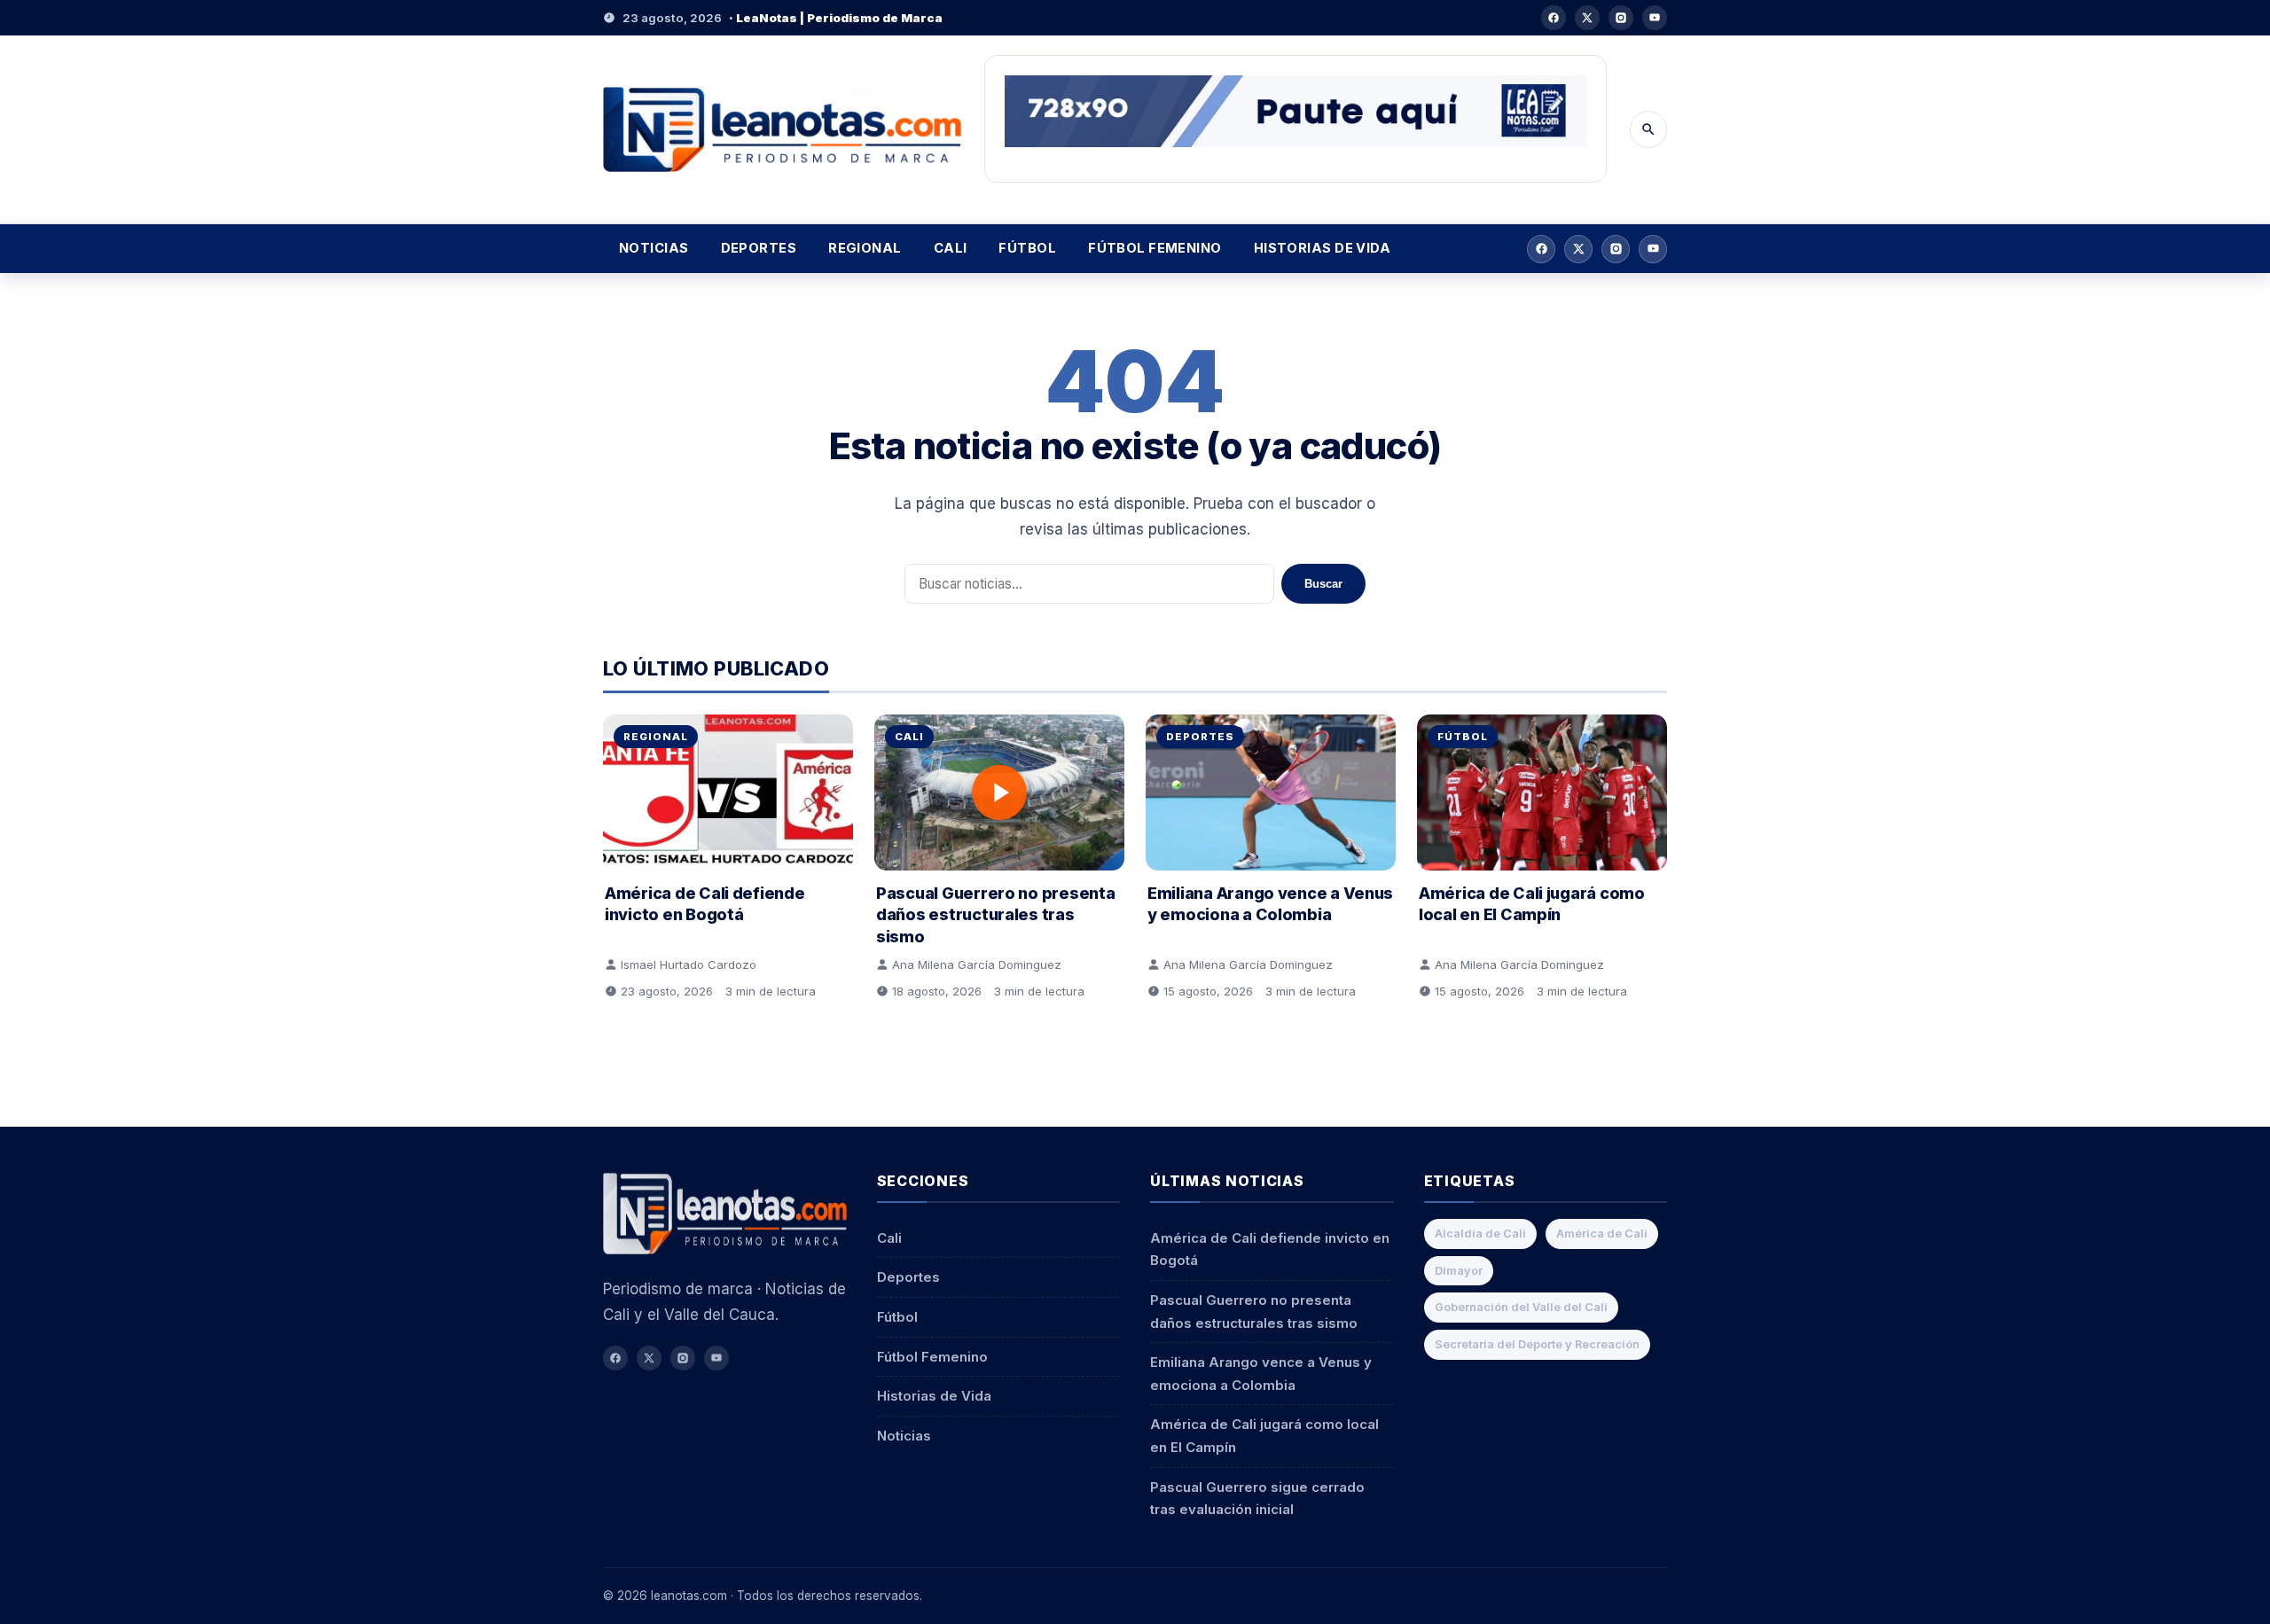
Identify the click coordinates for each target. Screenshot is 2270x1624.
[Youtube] (1655, 18)
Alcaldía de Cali (1480, 1234)
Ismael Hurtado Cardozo (689, 964)
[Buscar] (1648, 129)
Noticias (654, 248)
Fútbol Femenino (1155, 248)
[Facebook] (1554, 18)
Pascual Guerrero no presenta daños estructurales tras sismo (995, 914)
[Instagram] (1621, 18)
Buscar (1323, 584)
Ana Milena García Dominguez (977, 964)
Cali (951, 248)
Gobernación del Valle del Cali (1521, 1307)
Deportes (759, 248)
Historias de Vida (1323, 248)
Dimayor (1459, 1271)
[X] (1587, 18)
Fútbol (1027, 248)
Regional (865, 248)
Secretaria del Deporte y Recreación (1537, 1344)
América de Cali (1602, 1234)
